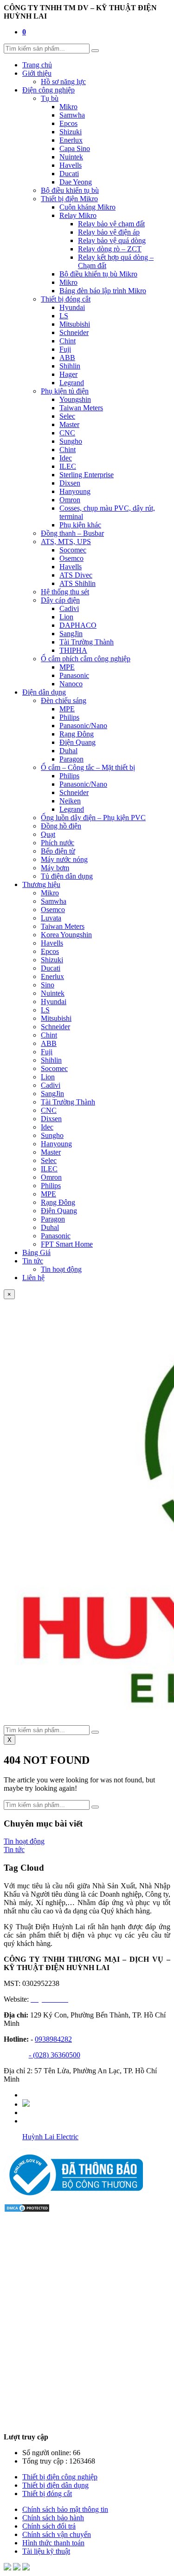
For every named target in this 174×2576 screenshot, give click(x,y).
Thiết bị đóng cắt (66, 299)
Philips (69, 717)
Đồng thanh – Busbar (72, 533)
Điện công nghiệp (48, 90)
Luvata (51, 918)
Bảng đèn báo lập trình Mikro (103, 291)
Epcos (68, 123)
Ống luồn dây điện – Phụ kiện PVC (93, 818)
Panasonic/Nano (83, 726)
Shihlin (70, 366)
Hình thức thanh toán (53, 2543)
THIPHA (73, 650)
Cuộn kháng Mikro (87, 207)
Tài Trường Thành (87, 642)
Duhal (68, 751)
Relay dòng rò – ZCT (110, 249)
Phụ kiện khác (80, 525)
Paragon (71, 759)
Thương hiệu (41, 884)
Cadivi (69, 608)
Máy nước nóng (64, 859)
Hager (68, 374)
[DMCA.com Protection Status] (27, 2210)
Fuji (65, 349)
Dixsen (70, 483)
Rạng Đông (77, 734)
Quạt (48, 834)
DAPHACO (78, 625)
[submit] (95, 51)
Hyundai (72, 307)
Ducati (69, 174)
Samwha (72, 115)
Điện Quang (77, 742)
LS (64, 316)
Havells (71, 165)
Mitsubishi (75, 324)
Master (69, 424)
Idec (66, 458)
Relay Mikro (78, 215)
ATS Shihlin (77, 583)
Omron (70, 500)
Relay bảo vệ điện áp (109, 232)
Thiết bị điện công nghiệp (60, 2477)
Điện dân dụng (44, 692)
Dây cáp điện (60, 600)
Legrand (72, 383)
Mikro (68, 107)
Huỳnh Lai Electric (50, 2137)
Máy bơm (55, 868)
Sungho (71, 441)
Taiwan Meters (81, 408)
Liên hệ (33, 1278)
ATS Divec (76, 575)
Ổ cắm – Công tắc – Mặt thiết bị (88, 767)
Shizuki (71, 132)
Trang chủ (37, 65)
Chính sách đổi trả (49, 2526)
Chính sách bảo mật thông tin (65, 2509)
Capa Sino (75, 148)
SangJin (71, 634)
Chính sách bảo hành (53, 2518)
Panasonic (74, 675)
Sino (48, 985)
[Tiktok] (26, 2104)
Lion (66, 617)
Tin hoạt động (61, 1269)
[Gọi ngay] (26, 2568)
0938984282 (53, 2039)
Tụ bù (50, 98)
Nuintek (71, 157)
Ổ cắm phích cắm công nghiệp (86, 659)
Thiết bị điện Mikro (69, 199)
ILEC (68, 466)
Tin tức (33, 1261)
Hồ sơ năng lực (63, 82)
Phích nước (58, 843)
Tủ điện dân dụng (67, 876)
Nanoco (71, 684)
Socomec (73, 550)
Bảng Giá (36, 1252)
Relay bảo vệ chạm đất (111, 224)
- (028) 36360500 (55, 2055)
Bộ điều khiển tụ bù (70, 190)
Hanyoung (75, 491)
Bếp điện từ (58, 851)
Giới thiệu (37, 73)
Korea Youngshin (66, 935)
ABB (67, 358)
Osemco (71, 558)
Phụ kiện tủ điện (65, 391)
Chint (68, 341)
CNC (67, 433)
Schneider (74, 332)
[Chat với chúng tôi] (7, 2568)
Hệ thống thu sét (65, 592)
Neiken (70, 801)
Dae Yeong (76, 182)
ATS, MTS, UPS (66, 542)
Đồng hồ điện (61, 826)
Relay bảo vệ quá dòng (112, 240)
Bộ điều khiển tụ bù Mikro (98, 274)
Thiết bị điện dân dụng (55, 2485)
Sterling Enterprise (87, 475)
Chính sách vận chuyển (57, 2534)
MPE (67, 667)
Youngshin (75, 399)
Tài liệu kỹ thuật (46, 2551)
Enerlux (71, 140)
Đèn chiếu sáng (64, 700)
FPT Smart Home (67, 1244)
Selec (67, 416)
